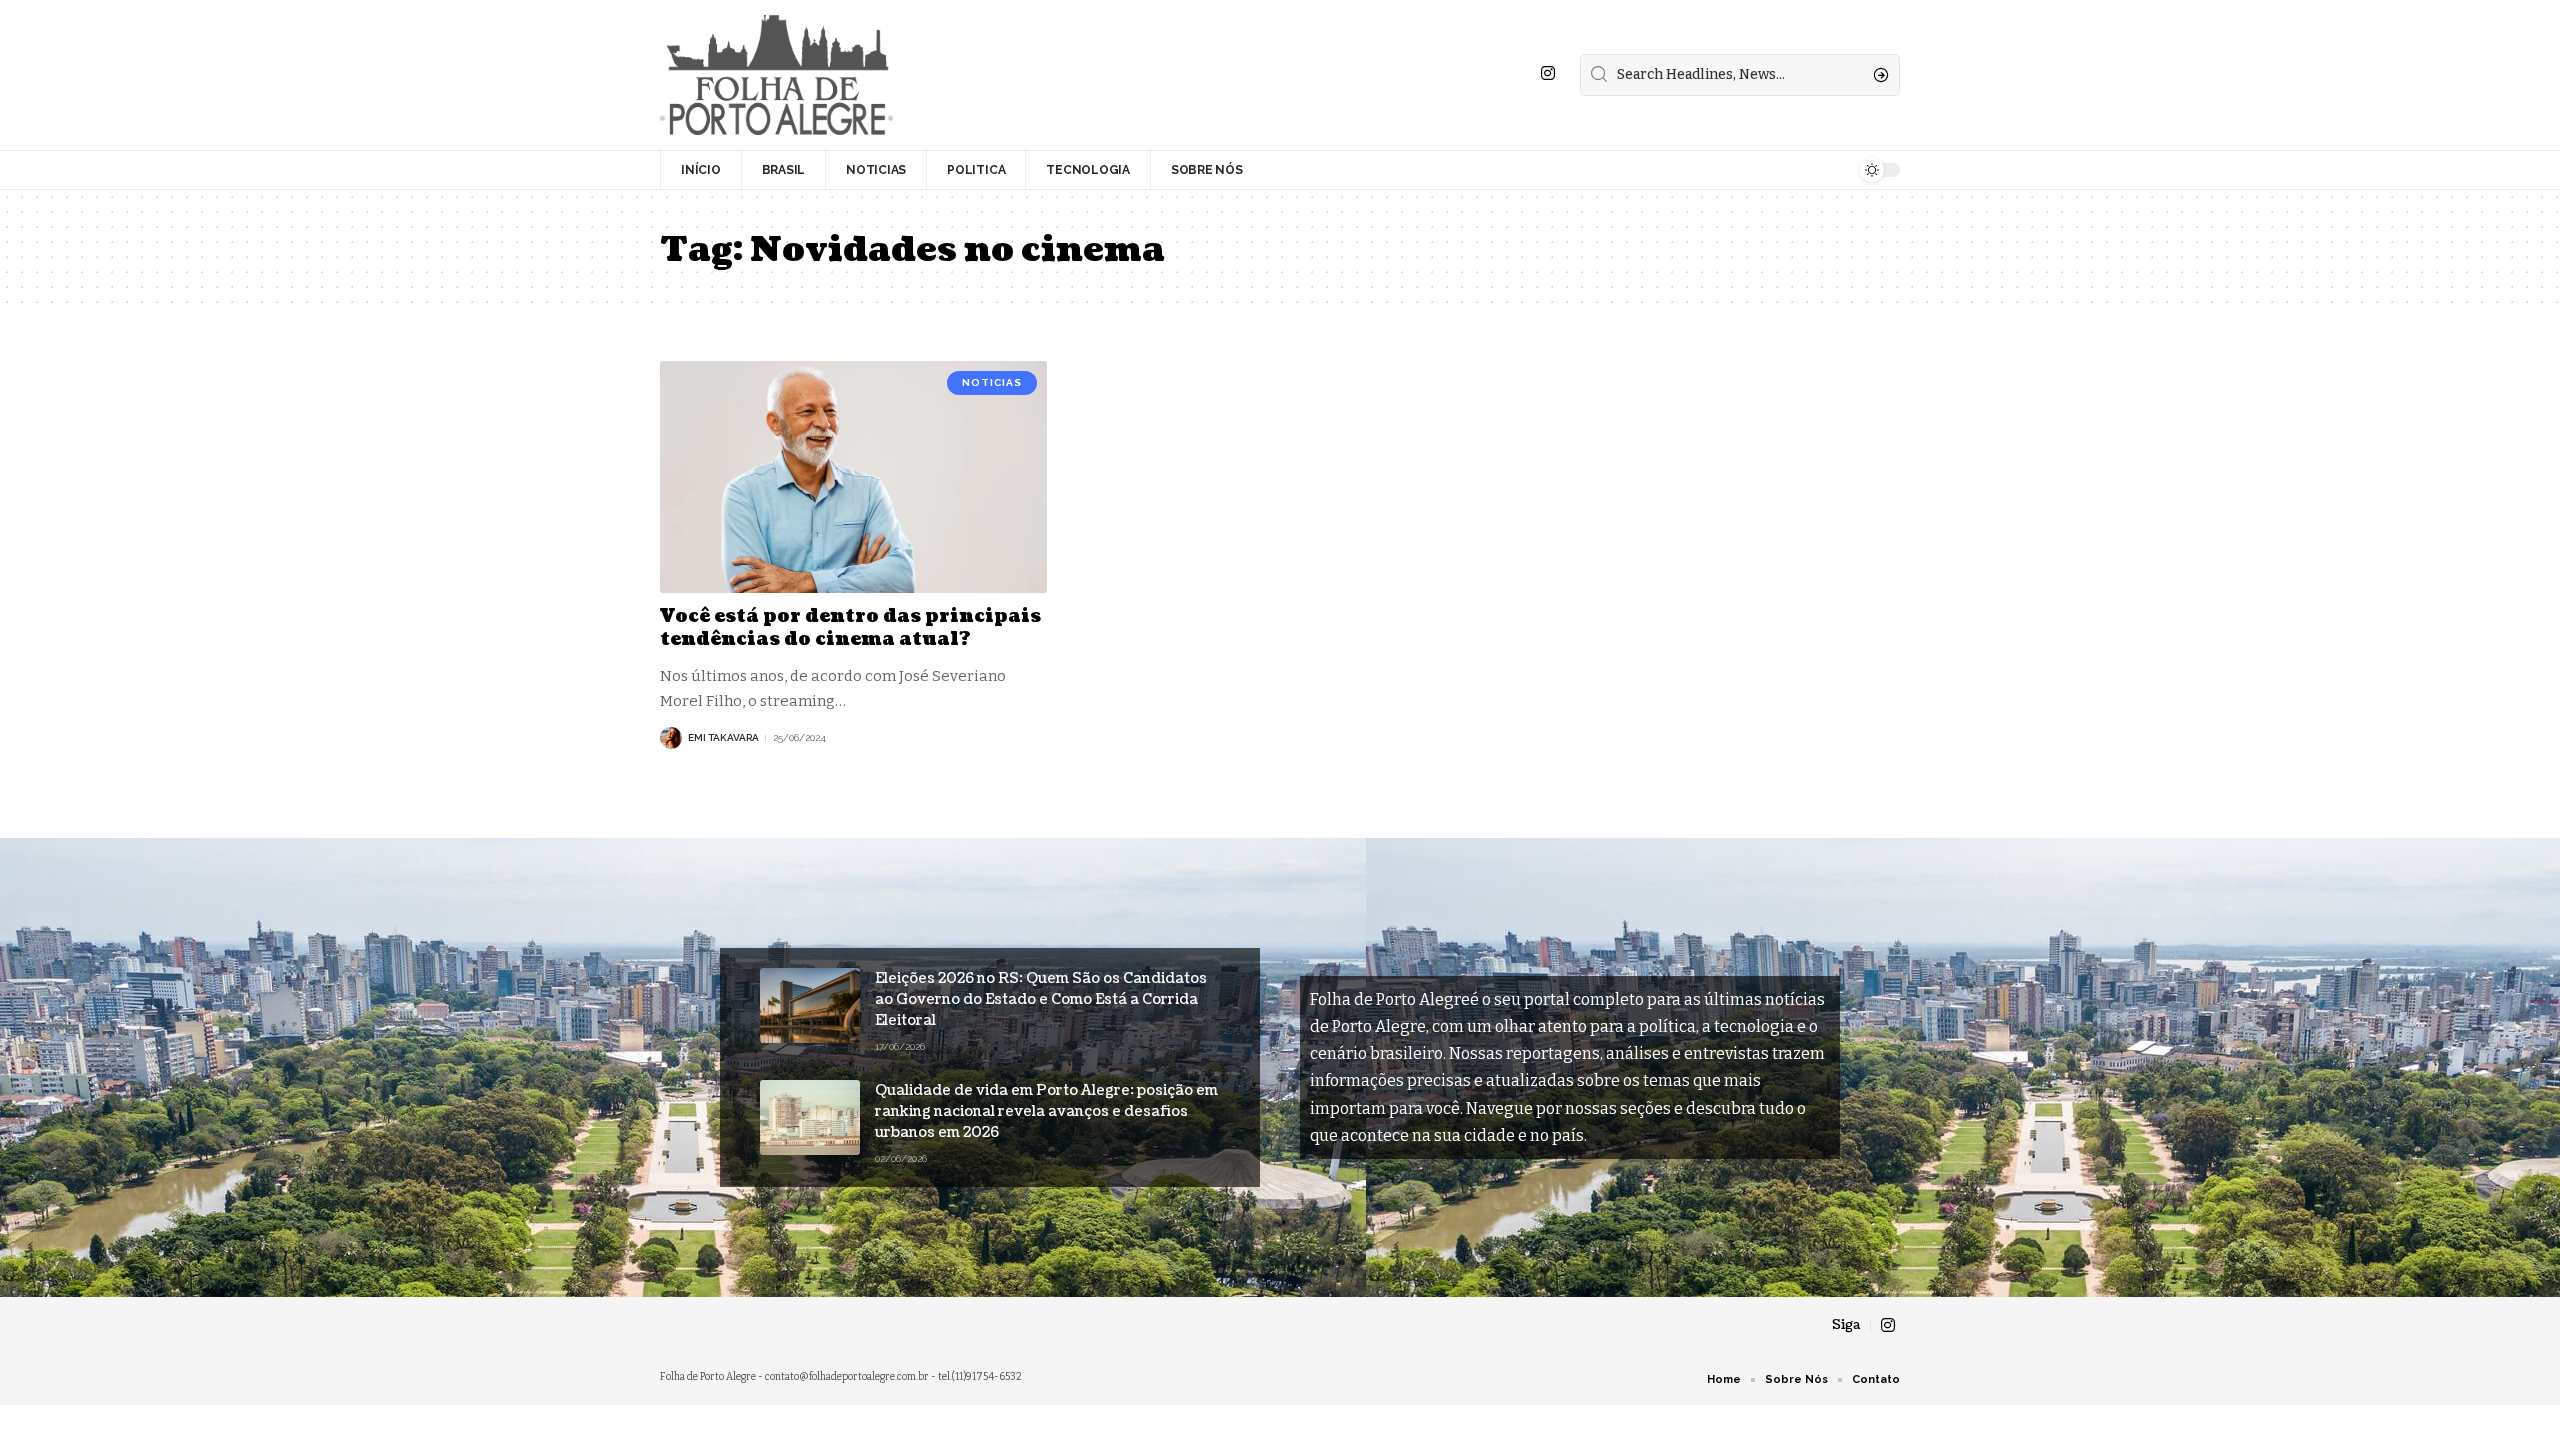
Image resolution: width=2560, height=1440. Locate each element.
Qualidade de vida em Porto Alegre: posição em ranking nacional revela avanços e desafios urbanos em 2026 (1046, 1111)
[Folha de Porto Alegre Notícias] (776, 75)
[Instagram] (1548, 73)
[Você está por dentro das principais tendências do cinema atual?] (853, 477)
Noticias (992, 382)
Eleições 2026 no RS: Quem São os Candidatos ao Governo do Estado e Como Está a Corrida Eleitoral (1041, 999)
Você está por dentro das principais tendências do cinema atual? (850, 628)
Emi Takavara (723, 737)
